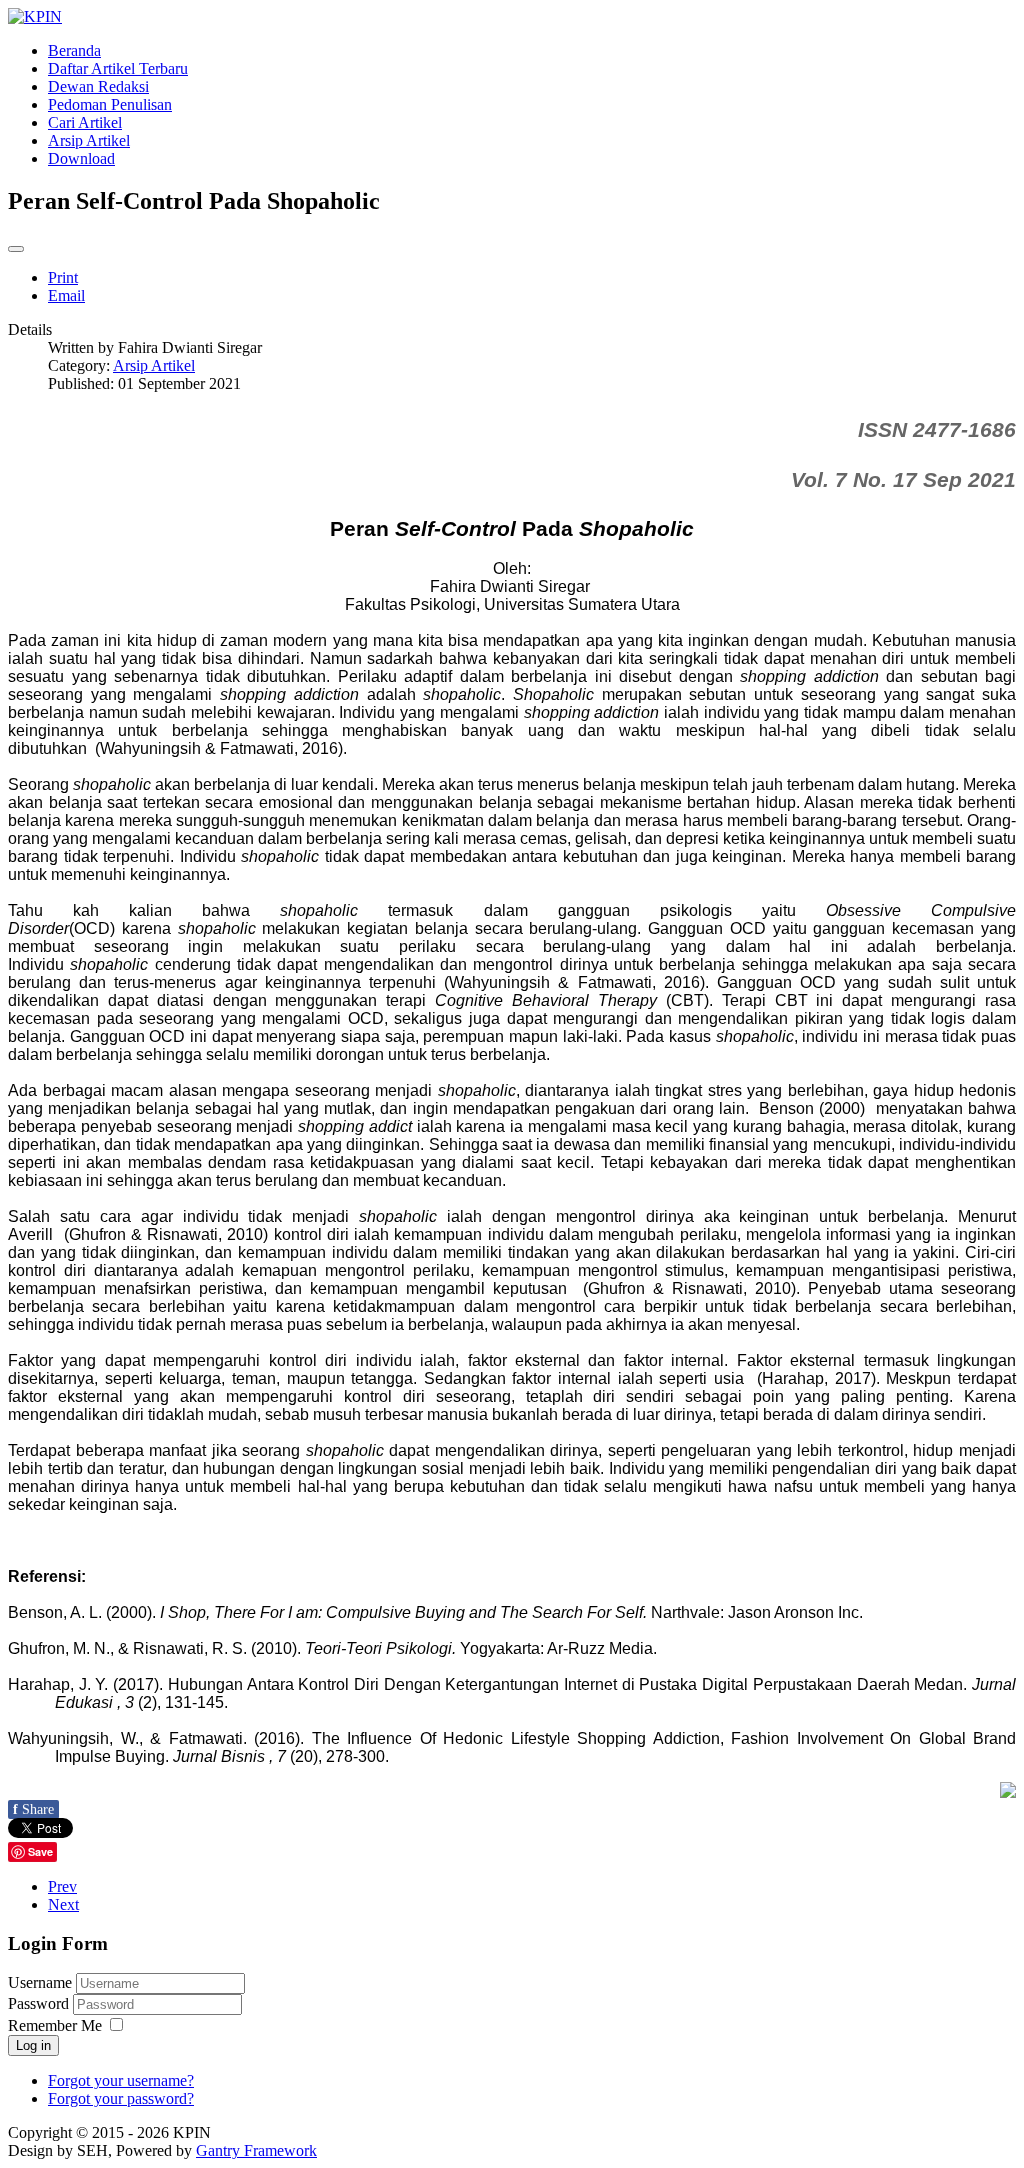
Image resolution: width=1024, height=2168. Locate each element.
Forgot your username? (121, 2080)
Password (40, 2003)
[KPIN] (35, 16)
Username (40, 1982)
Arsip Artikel (154, 365)
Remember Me (55, 2025)
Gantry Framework (256, 2150)
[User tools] (16, 249)
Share (33, 1809)
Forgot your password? (121, 2098)
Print (63, 277)
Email (66, 295)
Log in (33, 2045)
